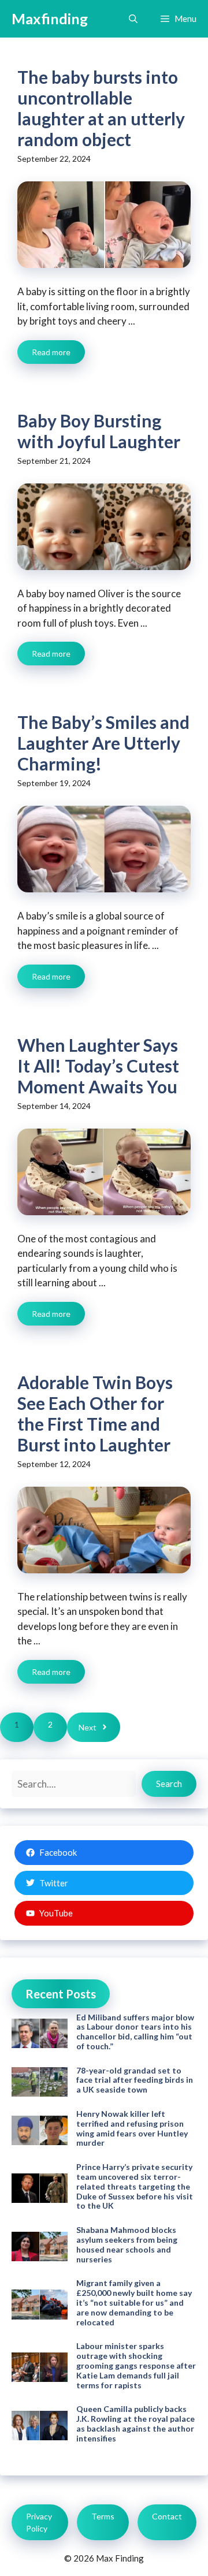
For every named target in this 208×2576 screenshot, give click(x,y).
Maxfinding (50, 18)
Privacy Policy (39, 2522)
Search (169, 1784)
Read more (51, 352)
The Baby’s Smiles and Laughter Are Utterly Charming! (103, 743)
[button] (133, 19)
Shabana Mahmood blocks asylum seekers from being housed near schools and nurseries (127, 2244)
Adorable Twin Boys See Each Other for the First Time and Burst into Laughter (95, 1413)
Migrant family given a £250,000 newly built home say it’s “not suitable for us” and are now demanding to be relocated (134, 2302)
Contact (167, 2516)
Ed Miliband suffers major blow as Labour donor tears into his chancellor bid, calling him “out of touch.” (135, 2032)
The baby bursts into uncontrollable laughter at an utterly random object (101, 108)
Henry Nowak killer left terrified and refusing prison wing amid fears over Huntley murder (132, 2128)
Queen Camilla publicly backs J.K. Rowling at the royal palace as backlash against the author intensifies (135, 2423)
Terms (103, 2516)
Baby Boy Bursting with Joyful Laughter (99, 431)
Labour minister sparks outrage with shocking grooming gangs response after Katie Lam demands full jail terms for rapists (136, 2365)
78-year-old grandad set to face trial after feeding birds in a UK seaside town (135, 2080)
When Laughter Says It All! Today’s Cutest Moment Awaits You (98, 1066)
